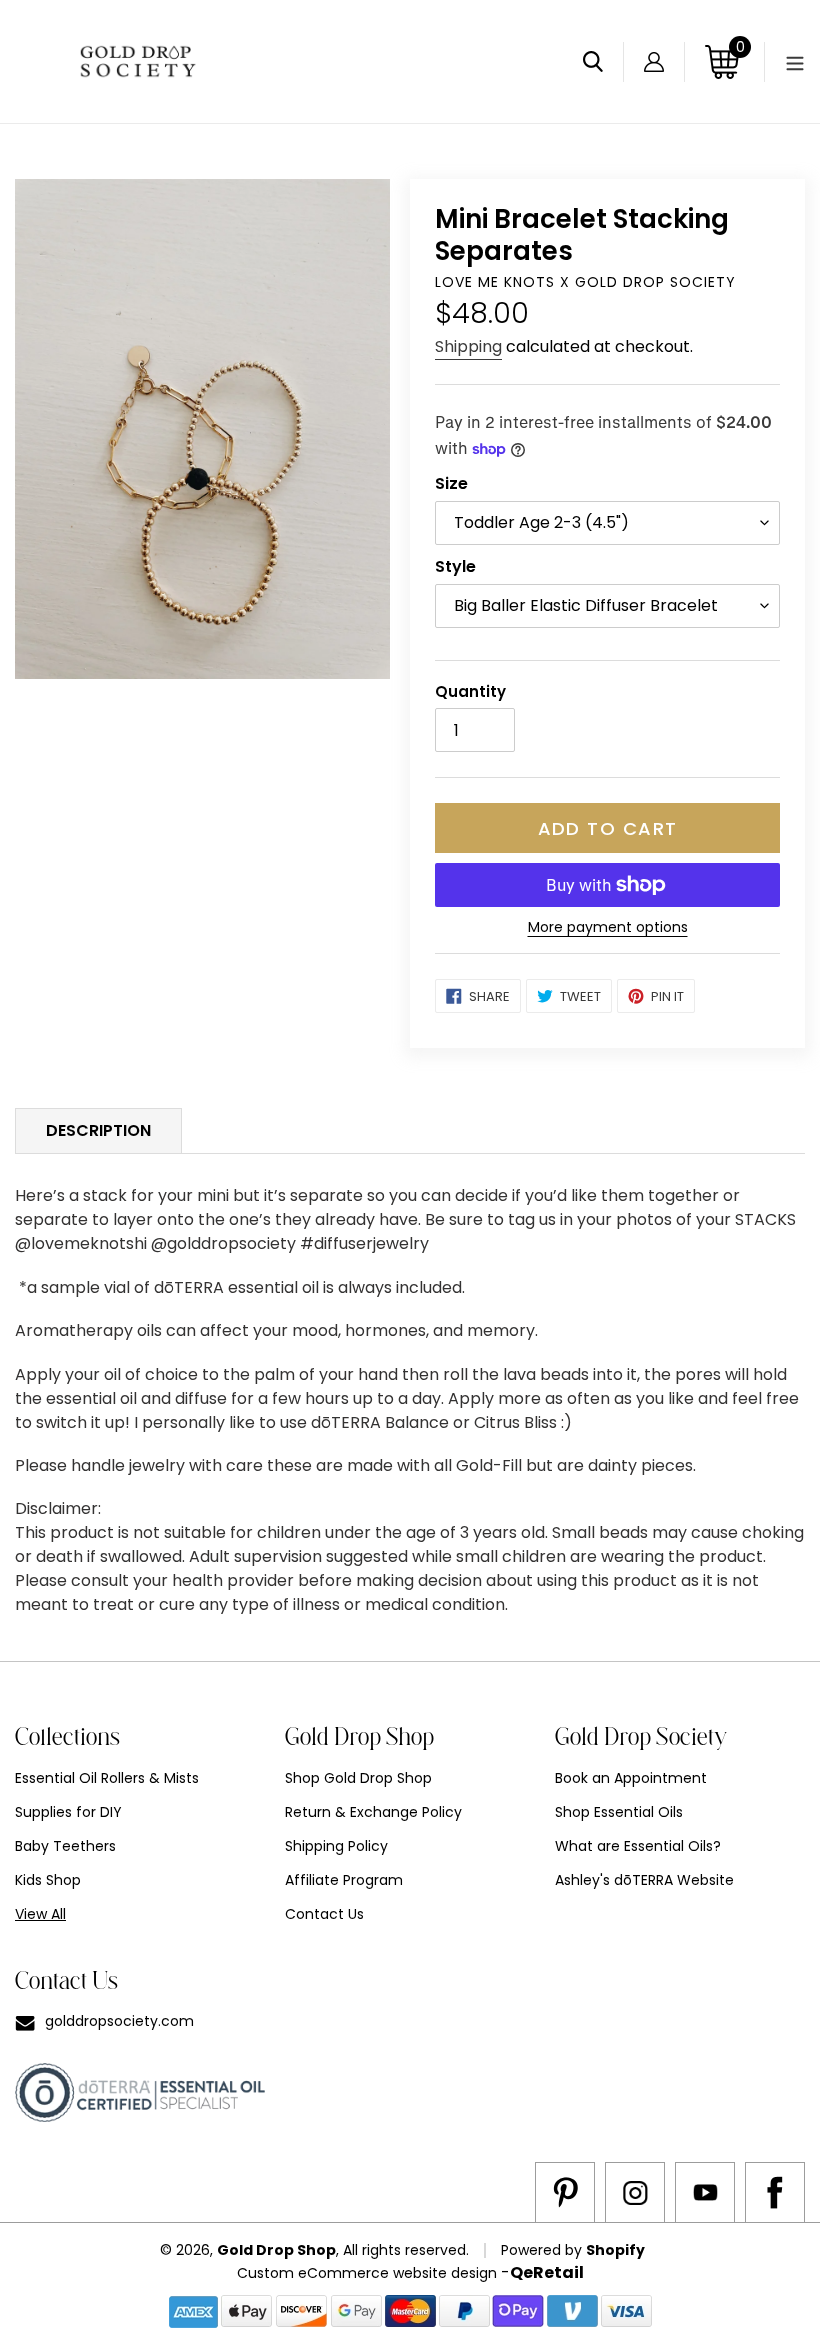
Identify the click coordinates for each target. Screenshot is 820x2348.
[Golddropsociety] (635, 2192)
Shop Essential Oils (619, 1812)
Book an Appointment (631, 1778)
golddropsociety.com (119, 2021)
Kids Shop (48, 1880)
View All (40, 1914)
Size (451, 483)
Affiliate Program (344, 1880)
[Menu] (784, 62)
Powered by (543, 2250)
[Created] (565, 2192)
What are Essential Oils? (638, 1846)
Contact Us (324, 1914)
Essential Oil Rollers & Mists (107, 1778)
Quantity (470, 691)
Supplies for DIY (68, 1812)
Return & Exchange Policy (373, 1812)
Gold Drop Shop (276, 2250)
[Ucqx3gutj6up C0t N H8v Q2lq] (705, 2192)
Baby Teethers (65, 1846)
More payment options (608, 927)
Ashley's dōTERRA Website (644, 1880)
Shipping (468, 346)
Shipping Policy (336, 1846)
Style (455, 566)
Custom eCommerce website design (367, 2273)
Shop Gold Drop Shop (358, 1778)
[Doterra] (775, 2192)
